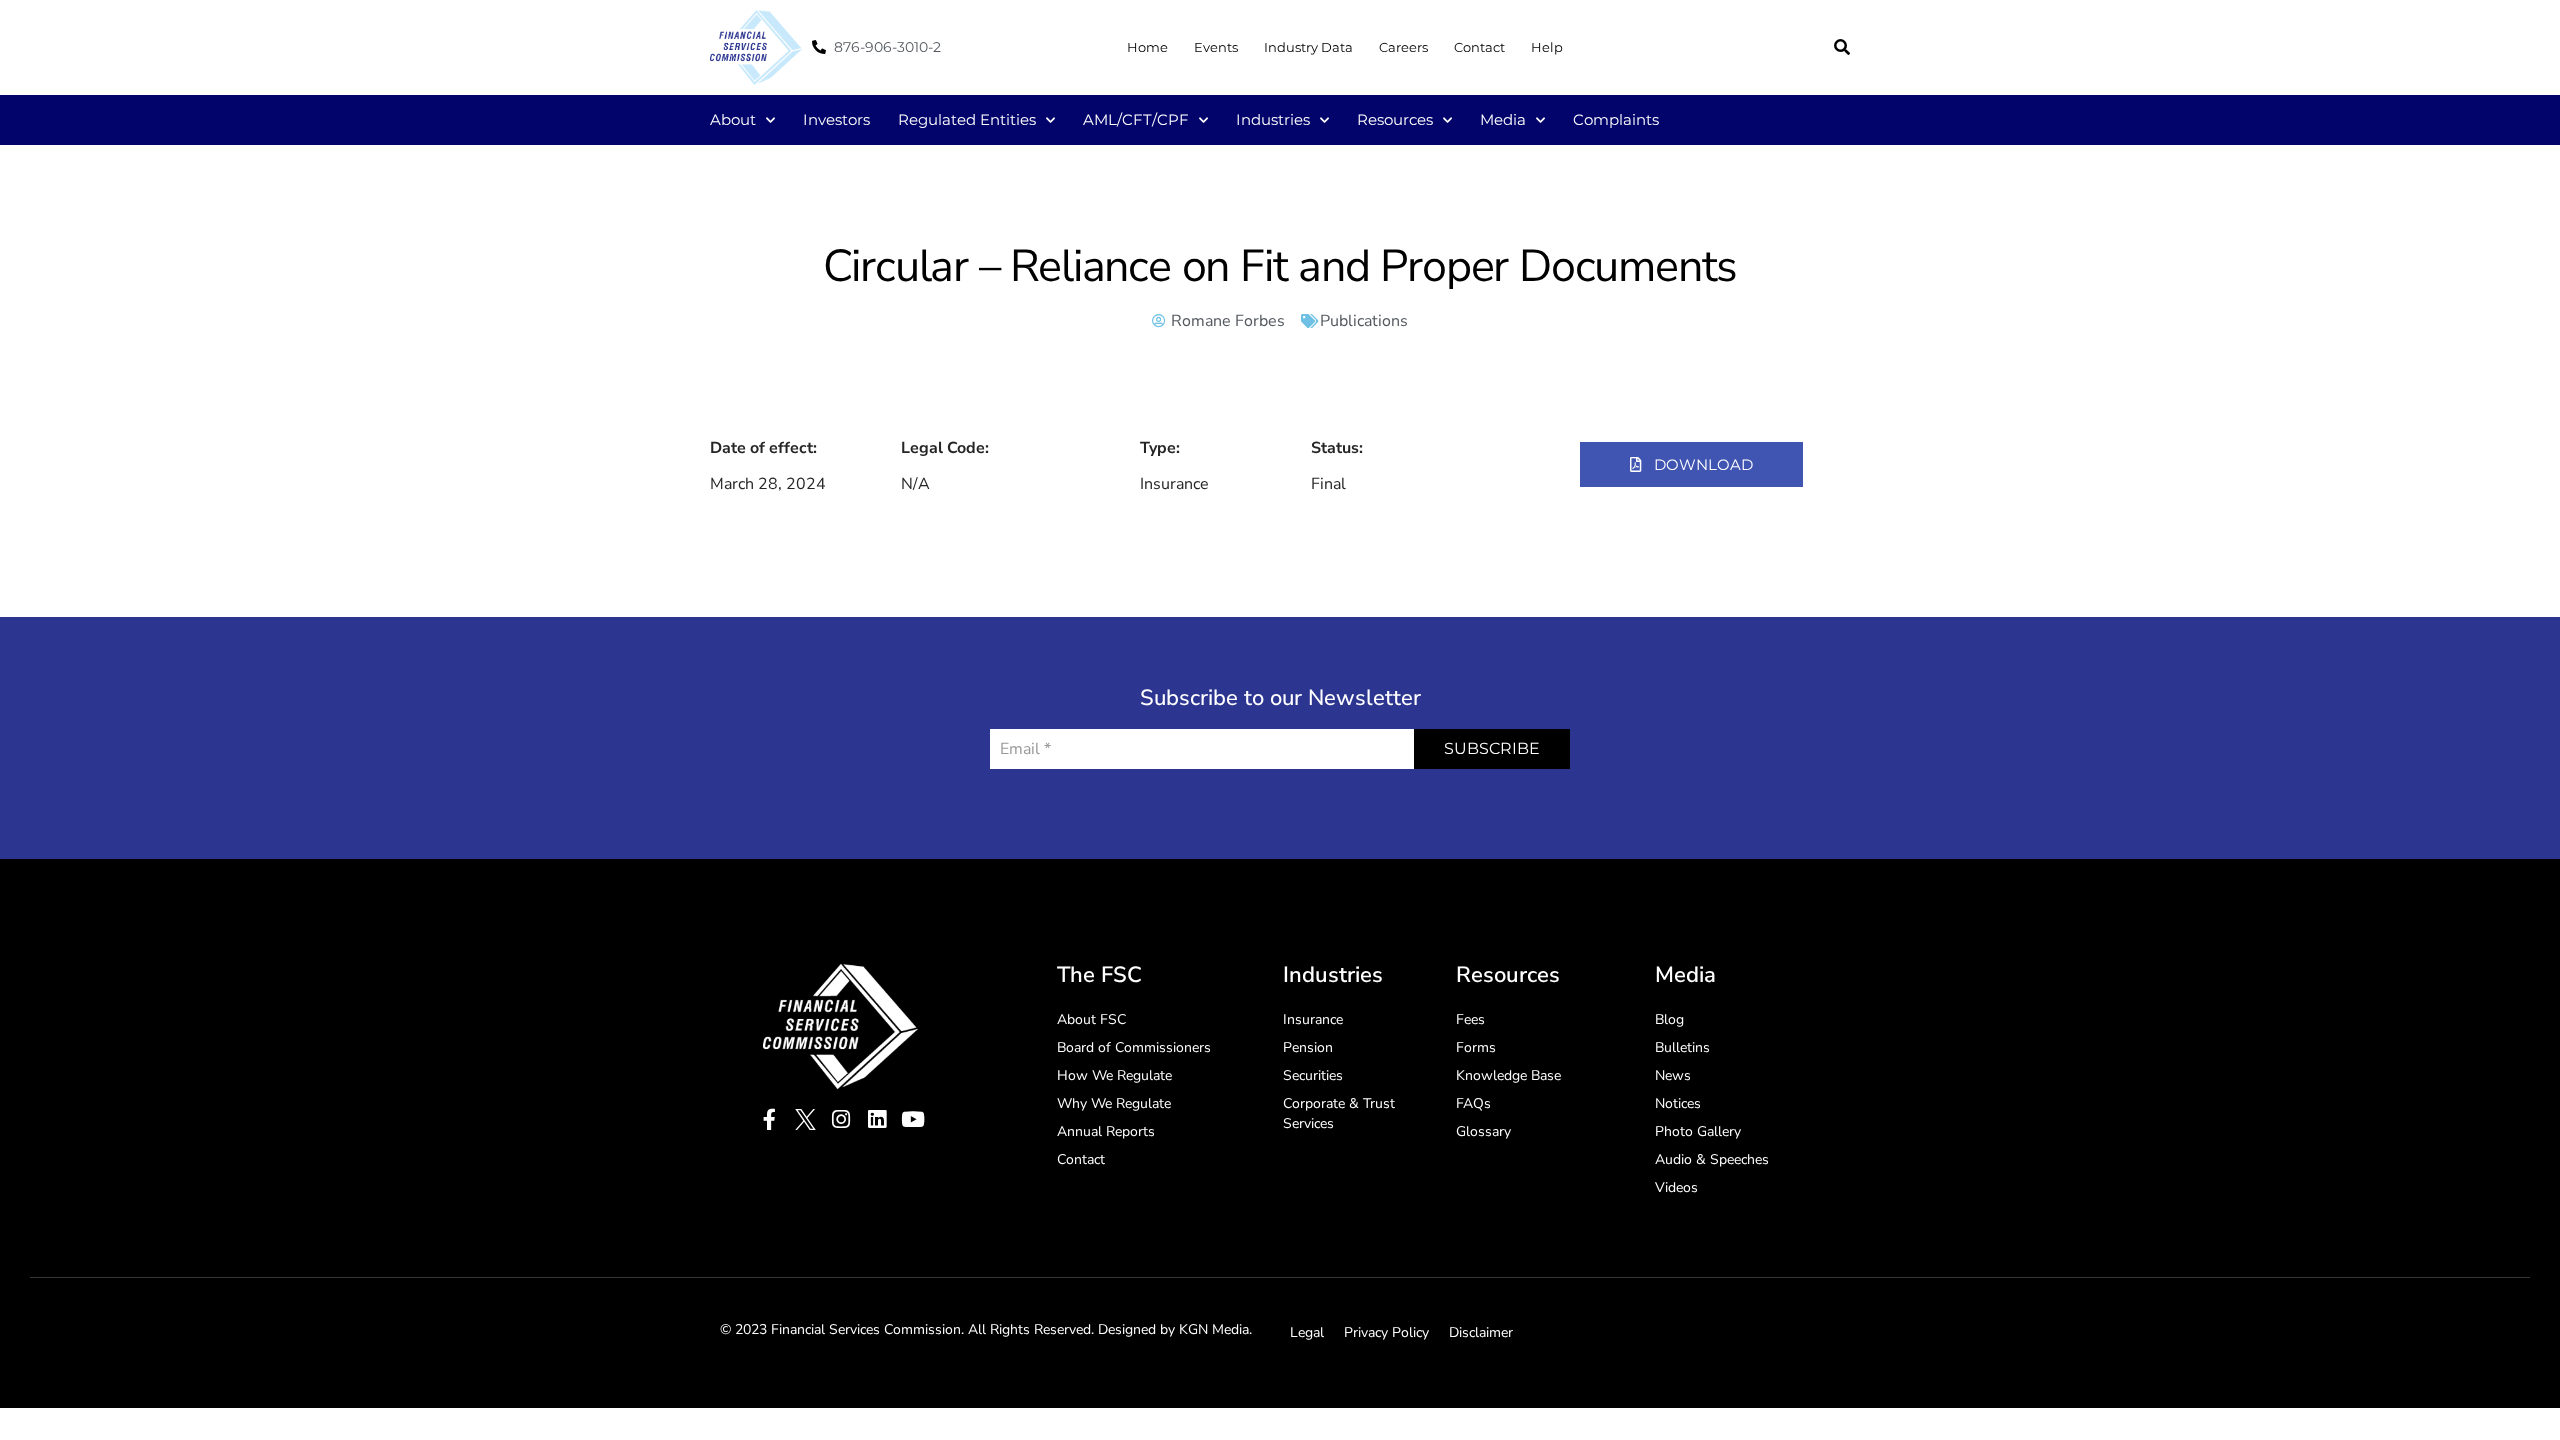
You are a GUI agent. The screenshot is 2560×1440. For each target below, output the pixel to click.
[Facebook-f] (769, 1119)
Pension (1308, 1047)
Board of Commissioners (1134, 1047)
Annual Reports (1106, 1131)
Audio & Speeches (1712, 1159)
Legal (1307, 1332)
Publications (1364, 321)
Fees (1470, 1019)
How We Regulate (1114, 1075)
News (1673, 1075)
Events (1216, 47)
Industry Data (1308, 47)
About (733, 119)
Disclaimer (1481, 1332)
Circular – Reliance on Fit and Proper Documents (1280, 266)
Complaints (1616, 119)
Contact (1479, 47)
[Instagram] (841, 1119)
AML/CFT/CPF (1136, 119)
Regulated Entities (967, 119)
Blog (1669, 1019)
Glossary (1483, 1131)
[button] (1842, 47)
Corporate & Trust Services (1339, 1113)
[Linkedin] (877, 1119)
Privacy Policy (1386, 1332)
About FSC (1091, 1019)
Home (1147, 47)
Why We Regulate (1114, 1103)
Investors (836, 119)
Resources (1395, 119)
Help (1547, 47)
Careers (1403, 47)
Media (1503, 119)
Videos (1676, 1187)
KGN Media (1214, 1329)
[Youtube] (913, 1119)
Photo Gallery (1698, 1131)
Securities (1313, 1075)
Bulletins (1682, 1047)
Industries (1273, 119)
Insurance (1313, 1019)
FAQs (1473, 1103)
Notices (1678, 1103)
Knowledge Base (1508, 1075)
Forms (1476, 1047)
